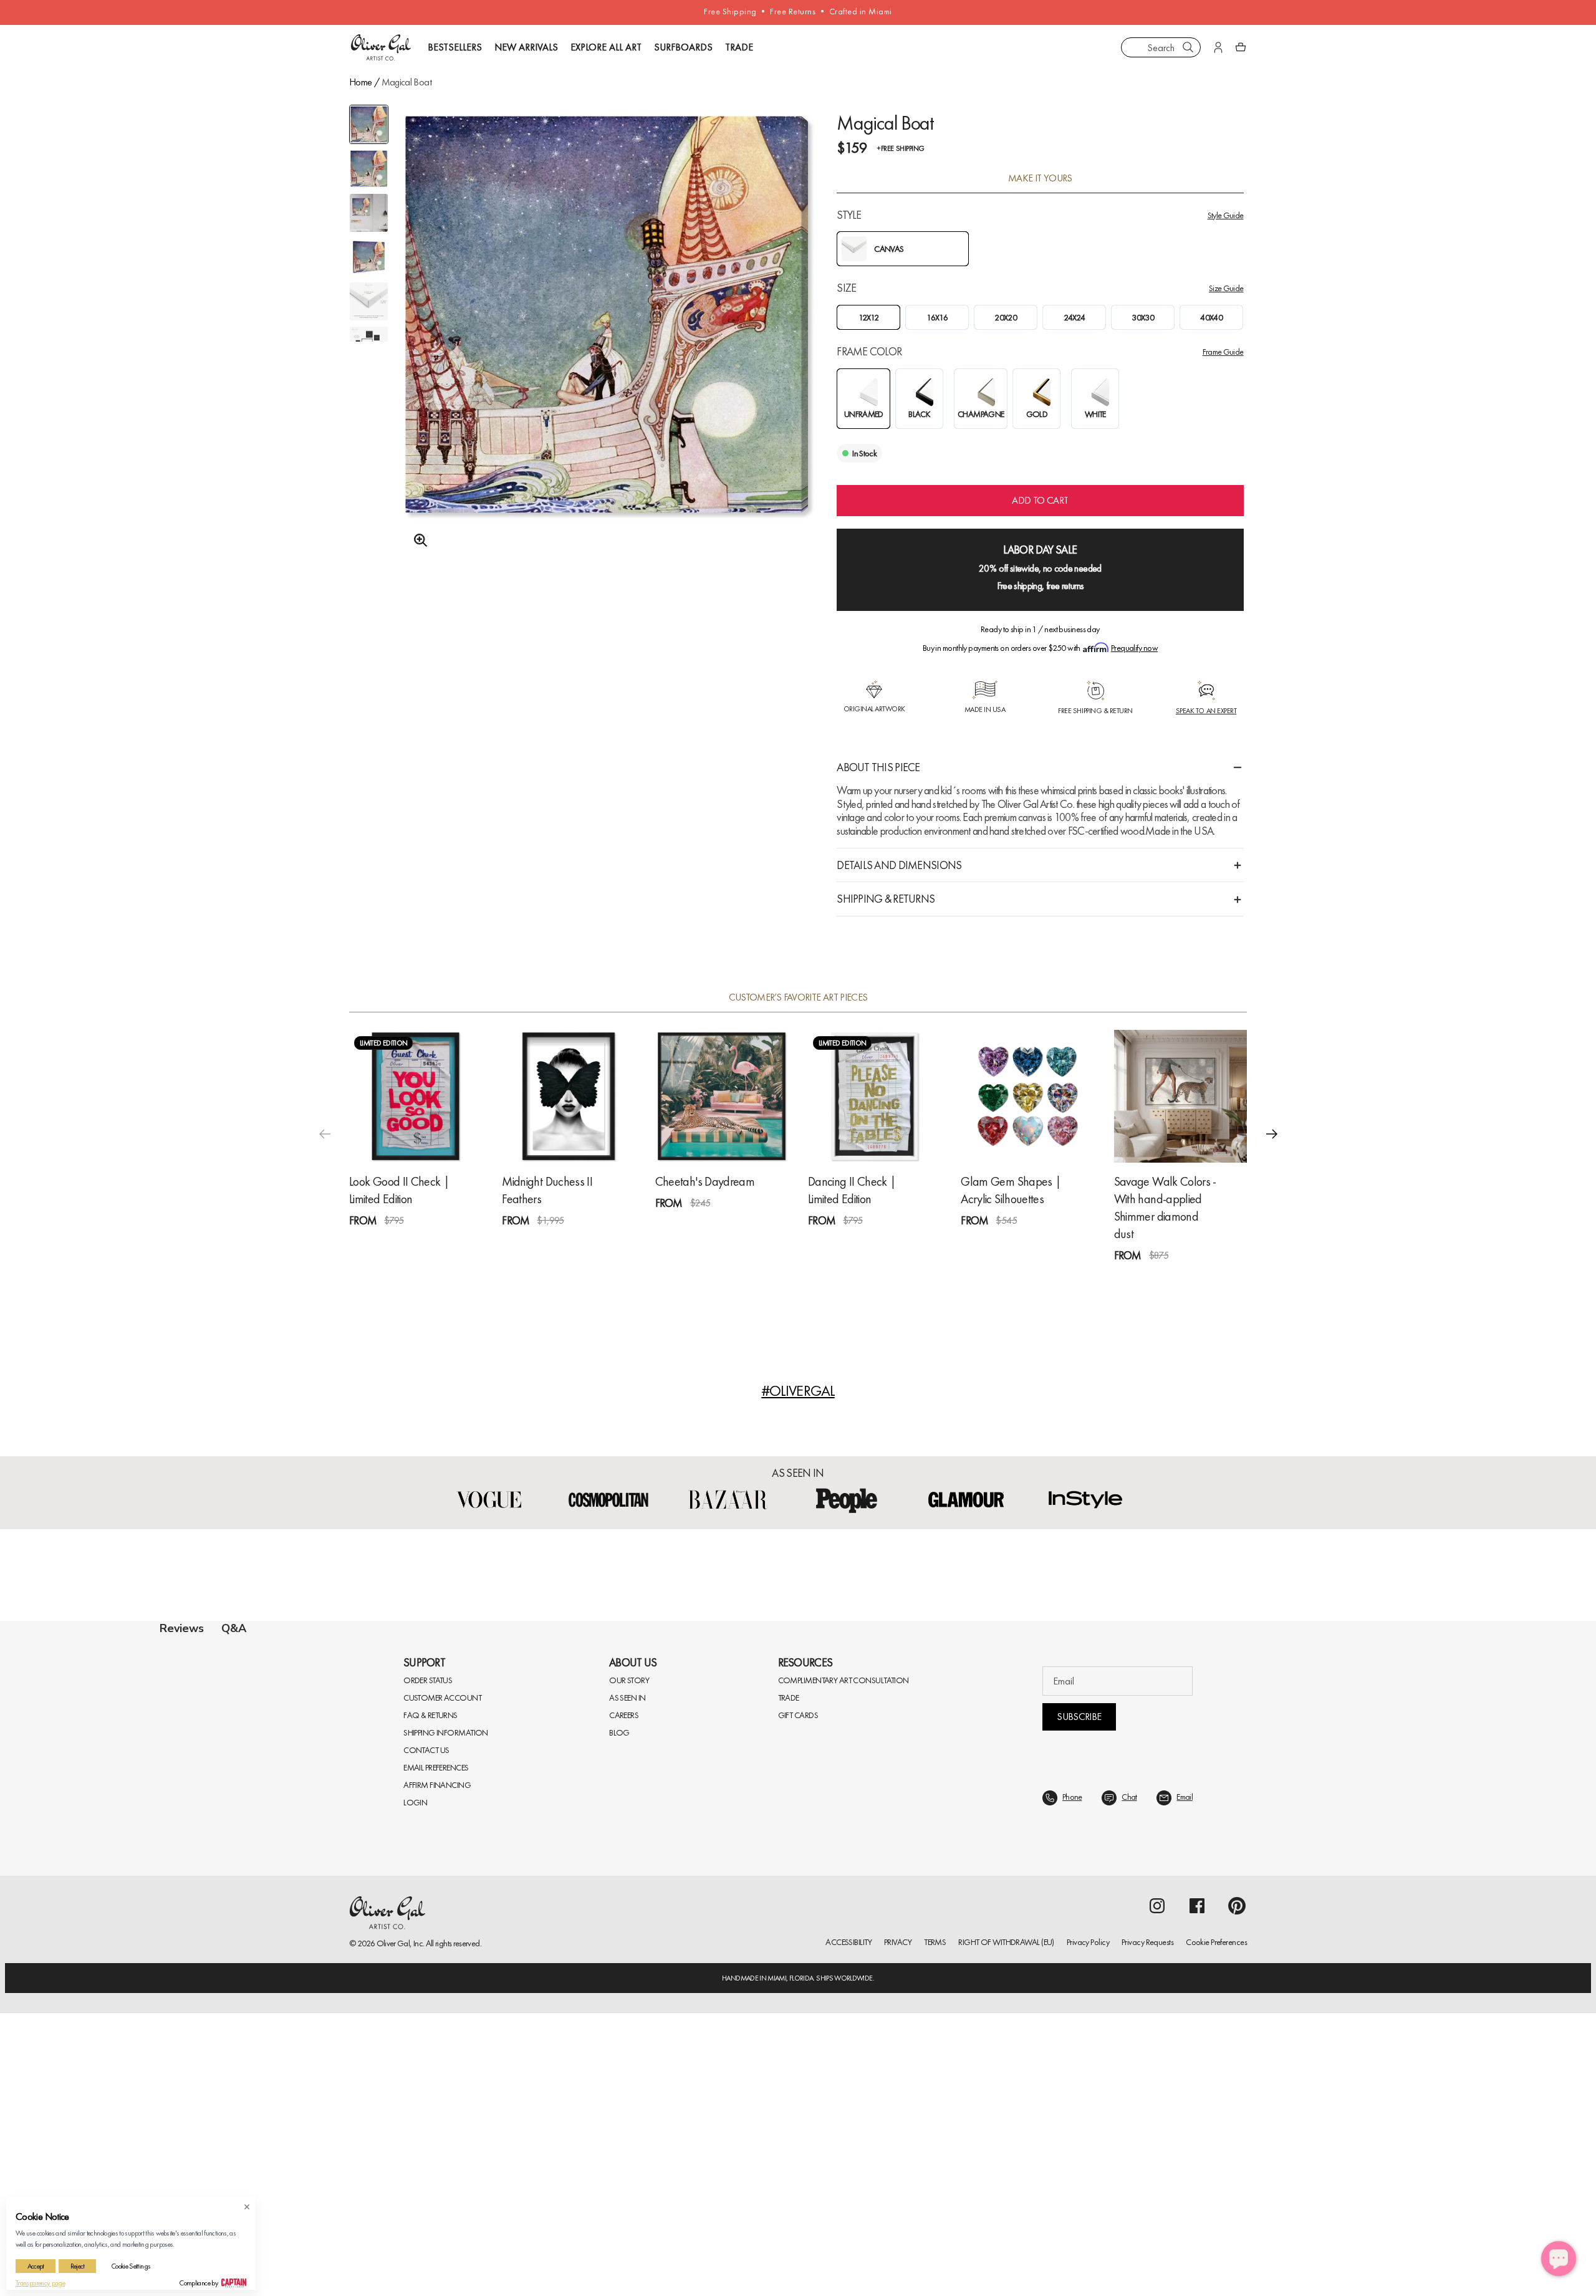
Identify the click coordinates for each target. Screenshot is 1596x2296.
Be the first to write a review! (798, 1882)
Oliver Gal (393, 2244)
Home (360, 82)
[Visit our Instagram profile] (1157, 2206)
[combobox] (1161, 47)
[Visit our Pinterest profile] (1237, 2206)
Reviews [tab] (182, 1628)
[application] (1559, 2259)
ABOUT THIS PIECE (878, 767)
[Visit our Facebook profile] (1197, 2206)
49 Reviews (1190, 1278)
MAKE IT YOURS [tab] (1040, 178)
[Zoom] (417, 540)
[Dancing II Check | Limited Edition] (874, 1096)
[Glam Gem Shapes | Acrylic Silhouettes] (1027, 1096)
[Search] (1188, 47)
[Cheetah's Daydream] (722, 1096)
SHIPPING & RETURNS (886, 899)
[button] (1272, 1133)
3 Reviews (575, 1243)
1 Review (421, 1243)
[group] (607, 347)
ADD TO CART (1040, 500)
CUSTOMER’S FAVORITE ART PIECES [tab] (798, 997)
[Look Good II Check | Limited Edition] (416, 1096)
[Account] (1218, 47)
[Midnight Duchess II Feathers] (568, 1096)
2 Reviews (882, 1243)
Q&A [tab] (234, 1628)
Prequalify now (1134, 648)
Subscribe (1079, 2017)
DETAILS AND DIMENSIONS (899, 865)
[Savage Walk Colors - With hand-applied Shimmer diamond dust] (1180, 1096)
